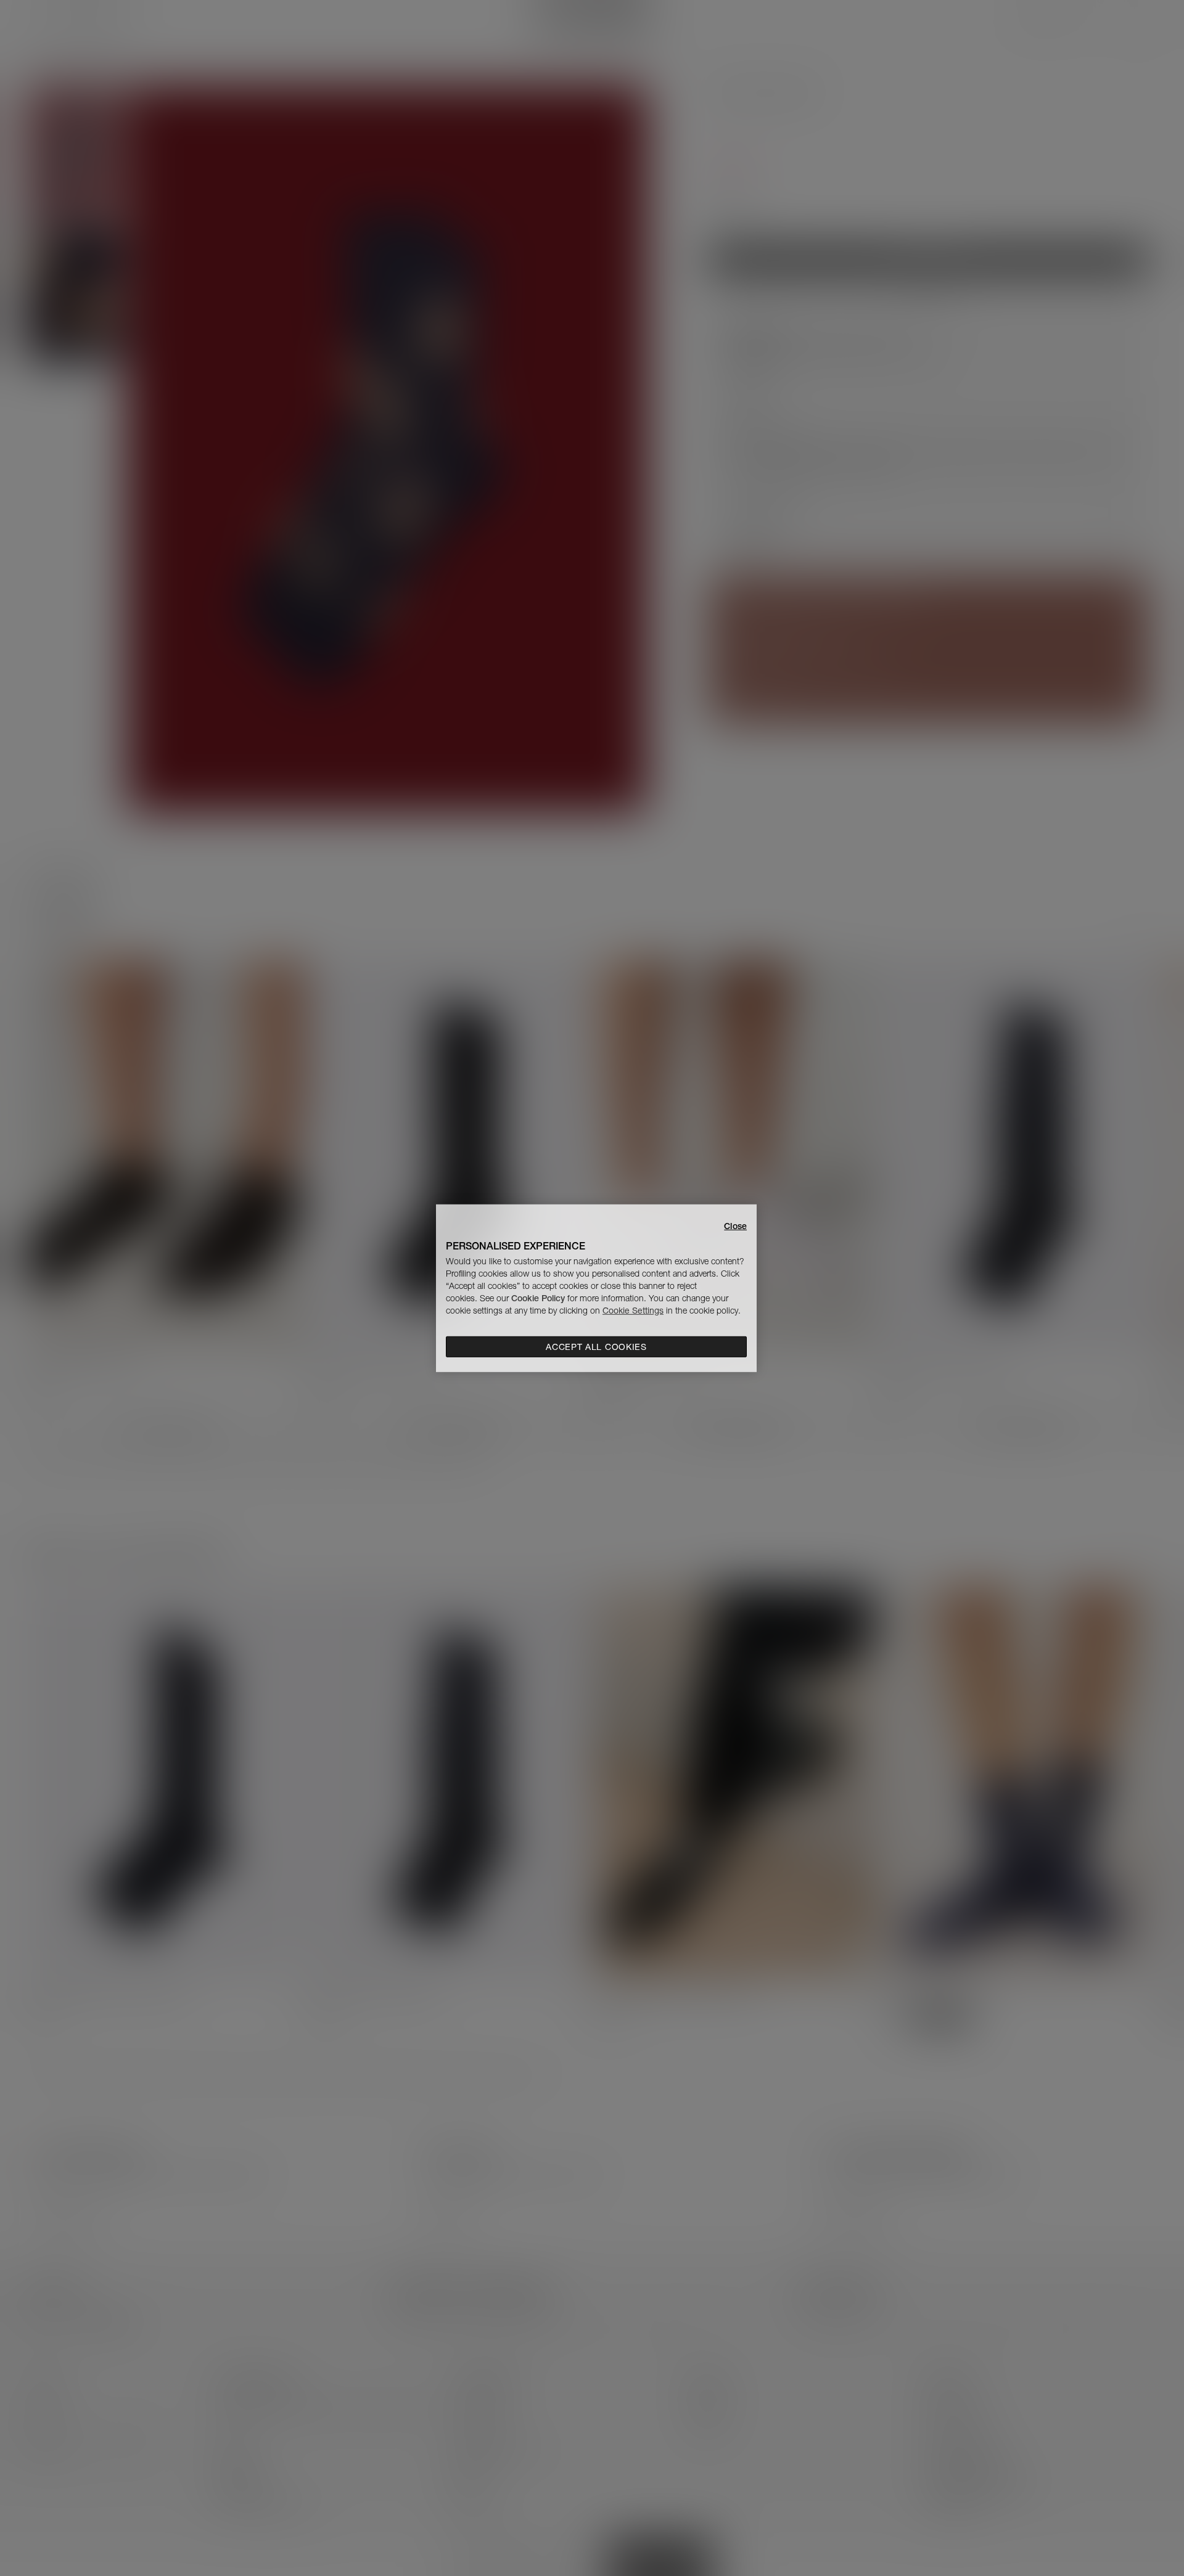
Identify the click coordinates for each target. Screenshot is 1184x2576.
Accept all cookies (596, 1347)
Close (735, 1225)
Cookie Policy (538, 1298)
